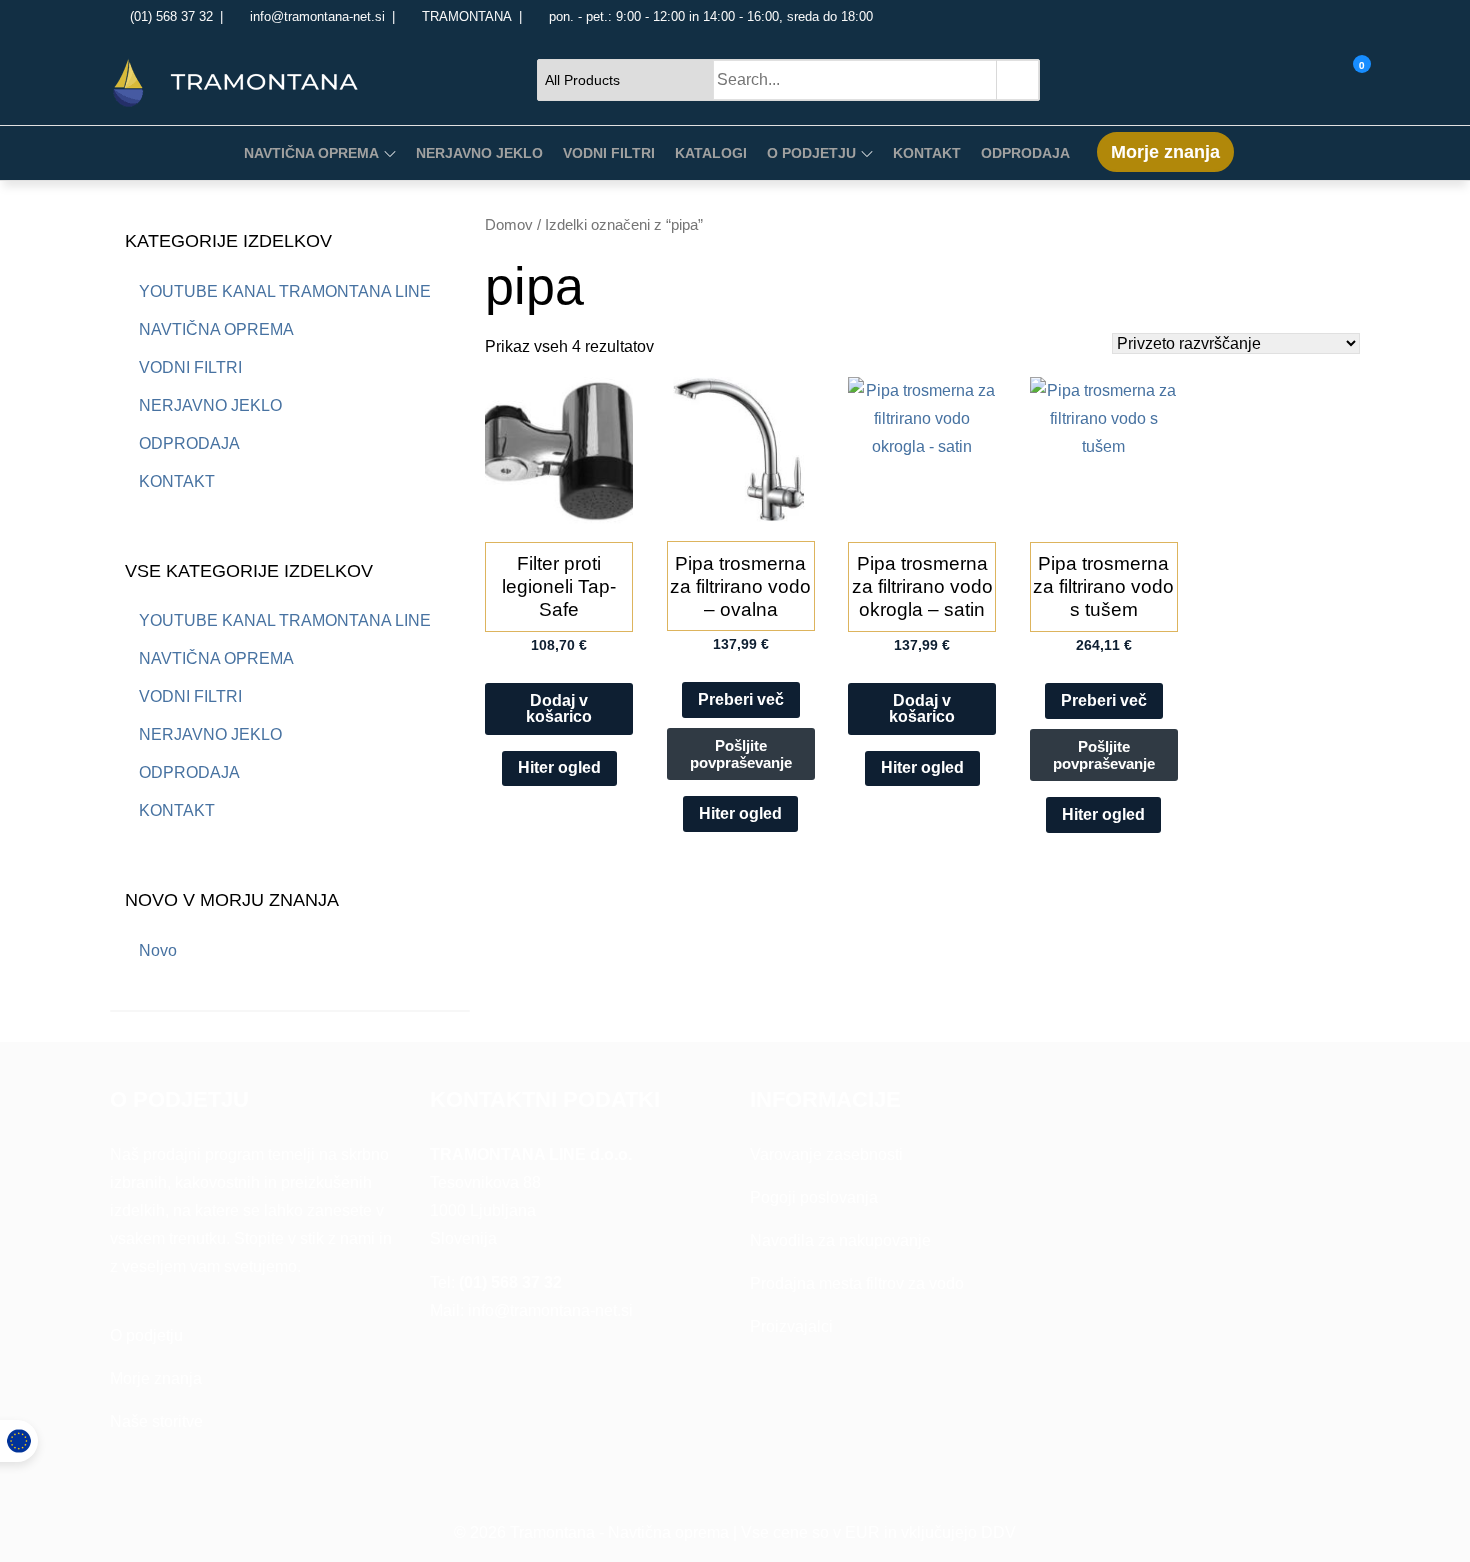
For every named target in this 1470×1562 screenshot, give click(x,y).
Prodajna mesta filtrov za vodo (857, 1283)
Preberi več (741, 699)
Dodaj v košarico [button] (559, 708)
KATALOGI (711, 153)
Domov (509, 225)
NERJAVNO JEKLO (479, 153)
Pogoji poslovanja (814, 1197)
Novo (158, 950)
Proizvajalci (791, 1326)
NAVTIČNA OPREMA (311, 153)
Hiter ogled (559, 767)
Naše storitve (156, 1421)
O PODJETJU (811, 153)
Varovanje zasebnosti (826, 1154)
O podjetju (146, 1335)
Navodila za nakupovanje (840, 1240)
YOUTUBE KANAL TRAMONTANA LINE (285, 291)
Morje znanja (1165, 152)
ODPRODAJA (1025, 153)
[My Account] (1335, 78)
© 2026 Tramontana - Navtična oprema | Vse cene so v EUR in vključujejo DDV (735, 1532)
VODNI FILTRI (609, 153)
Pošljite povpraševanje (741, 754)
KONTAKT (927, 153)
